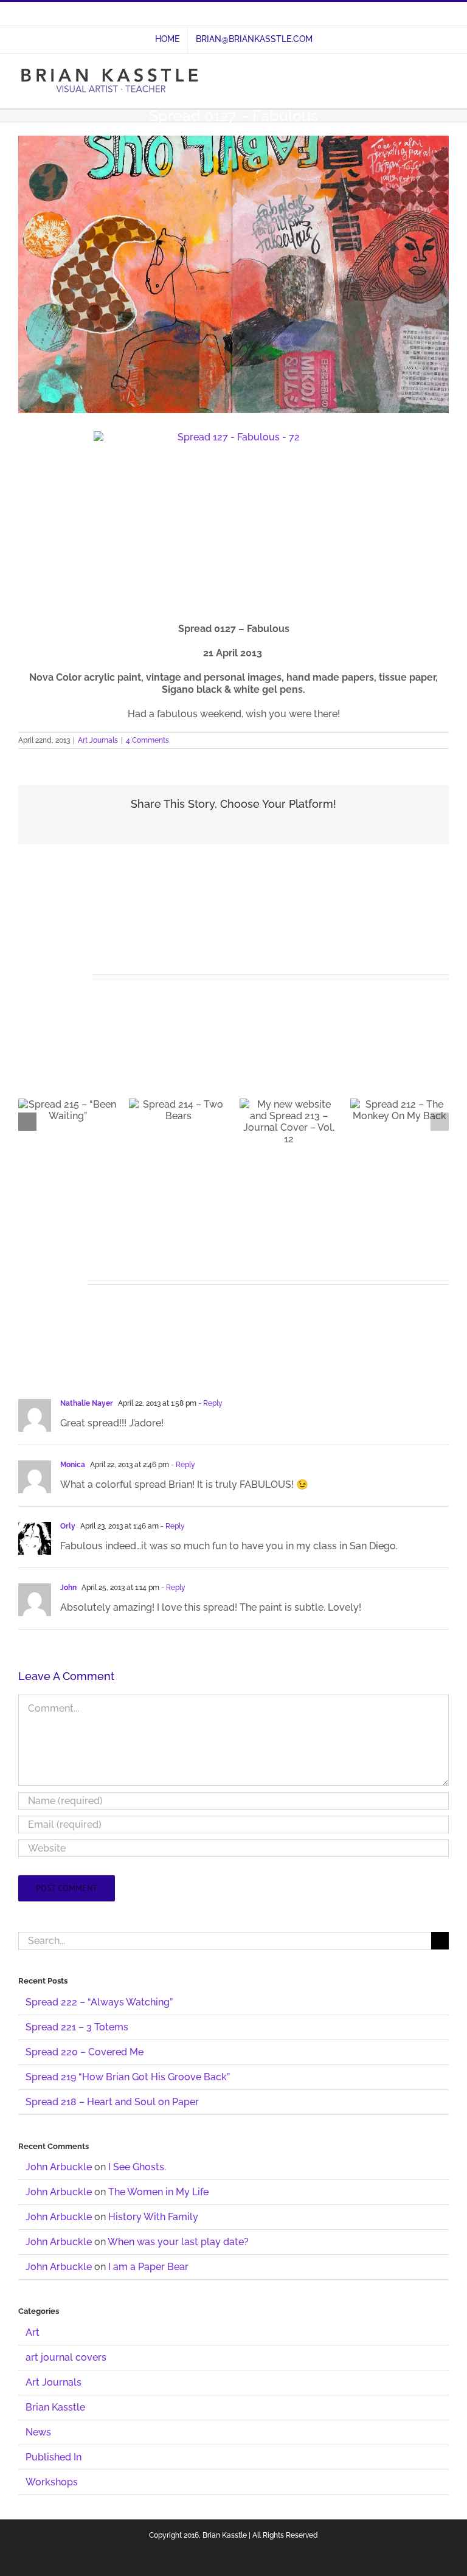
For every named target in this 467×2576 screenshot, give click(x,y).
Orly (68, 1526)
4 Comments (147, 740)
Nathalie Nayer (87, 1403)
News (38, 2432)
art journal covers (66, 2357)
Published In (54, 2457)
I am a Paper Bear (148, 2267)
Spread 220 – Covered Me (85, 2052)
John (68, 1588)
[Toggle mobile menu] (444, 75)
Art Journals (98, 740)
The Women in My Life (158, 2192)
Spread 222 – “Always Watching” (99, 2002)
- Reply (209, 1403)
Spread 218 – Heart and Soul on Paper (112, 2102)
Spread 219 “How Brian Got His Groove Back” (128, 2077)
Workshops (52, 2482)
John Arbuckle (59, 2167)
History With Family (153, 2217)
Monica (73, 1465)
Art (33, 2332)
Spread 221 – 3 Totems (77, 2027)
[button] (27, 1122)
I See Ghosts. (137, 2167)
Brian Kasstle (55, 2407)
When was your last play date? (178, 2242)
